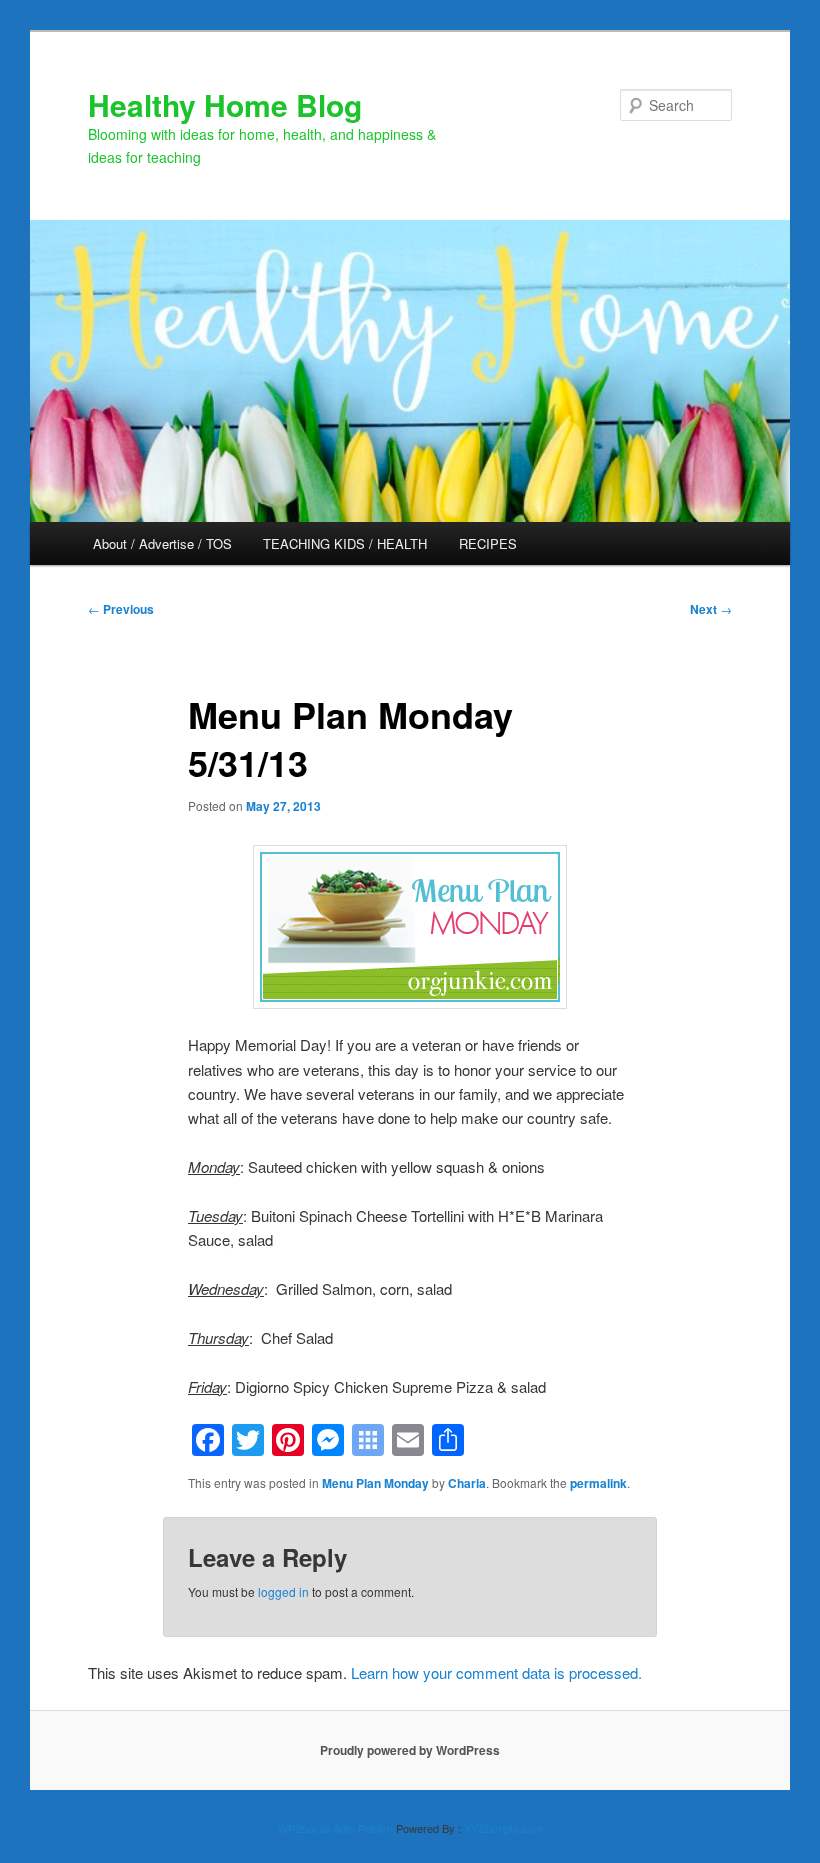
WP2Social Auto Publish (335, 1828)
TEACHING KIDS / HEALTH (345, 543)
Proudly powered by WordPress (410, 1750)
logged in (283, 1591)
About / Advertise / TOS (162, 543)
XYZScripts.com (503, 1828)
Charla (467, 1483)
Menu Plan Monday (375, 1483)
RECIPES (488, 543)
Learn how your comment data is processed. (496, 1672)
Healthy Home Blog (225, 104)
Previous (121, 609)
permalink (598, 1483)
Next (711, 609)
